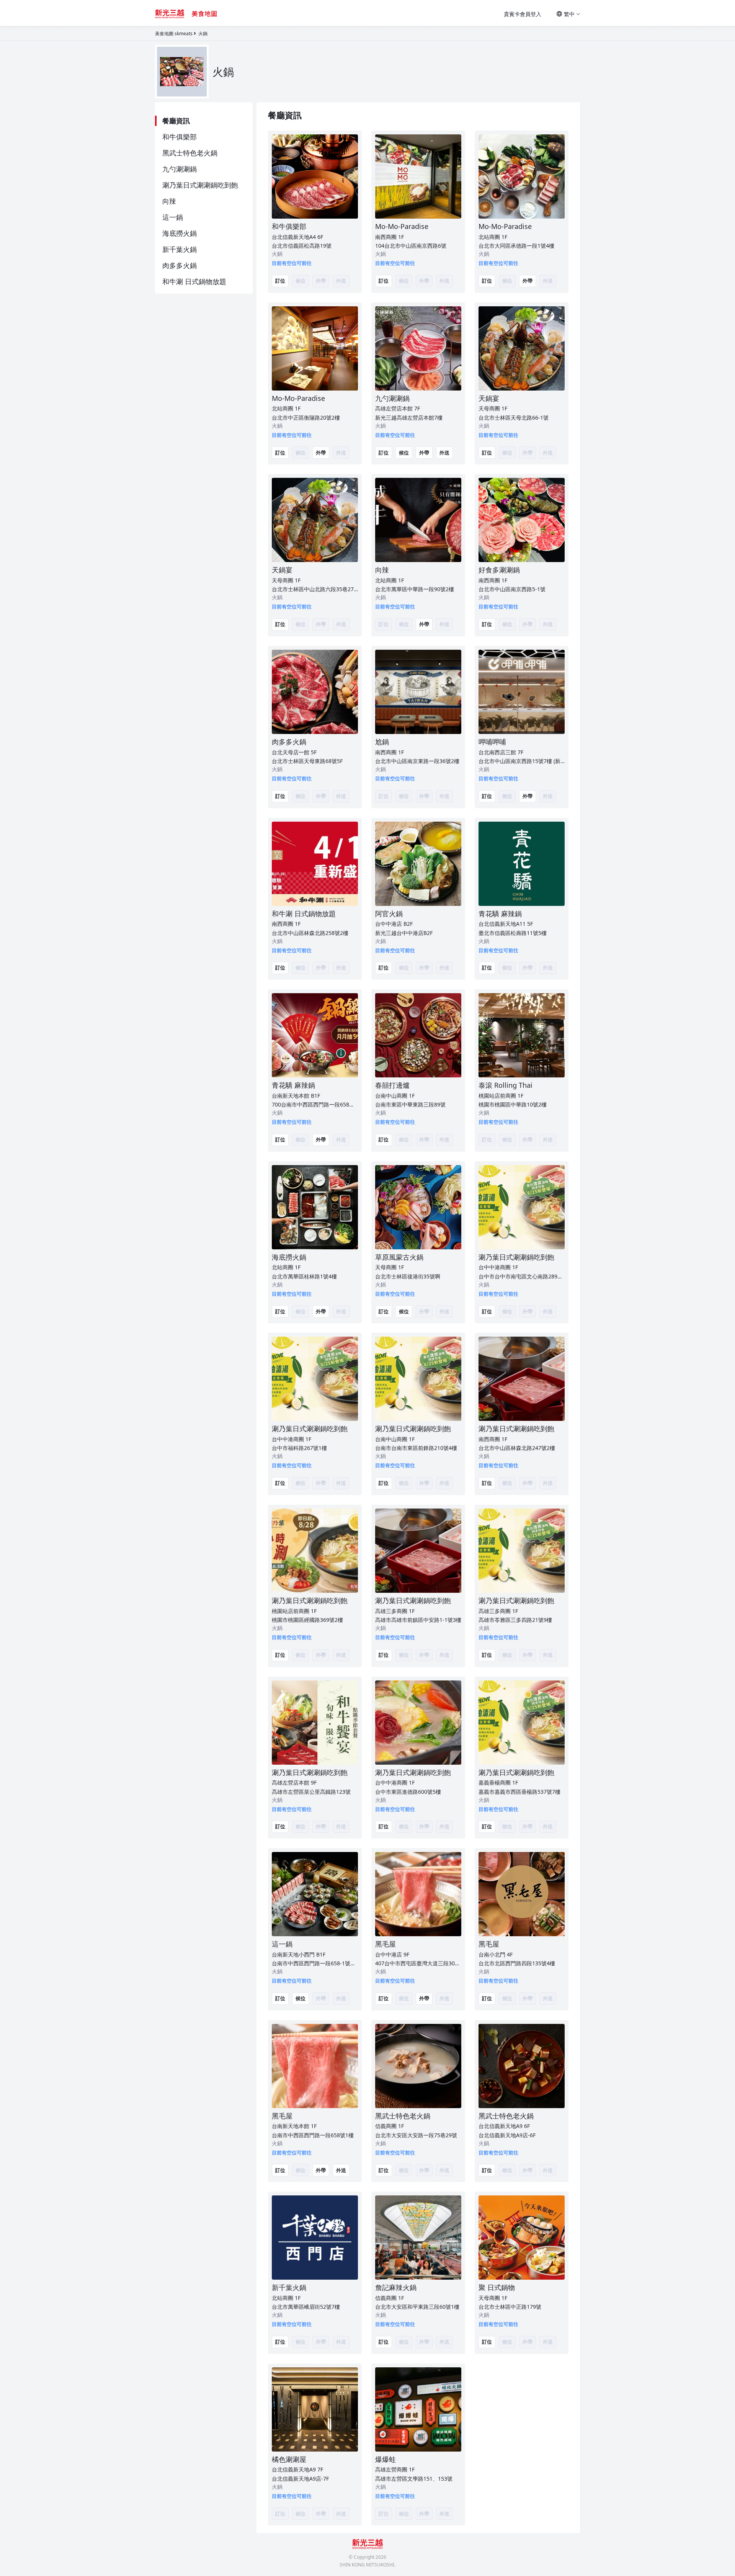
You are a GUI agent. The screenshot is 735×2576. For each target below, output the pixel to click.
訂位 (280, 281)
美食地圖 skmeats (174, 34)
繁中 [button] (569, 14)
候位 (404, 453)
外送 (444, 453)
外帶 (528, 281)
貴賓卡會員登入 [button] (523, 14)
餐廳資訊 (176, 121)
